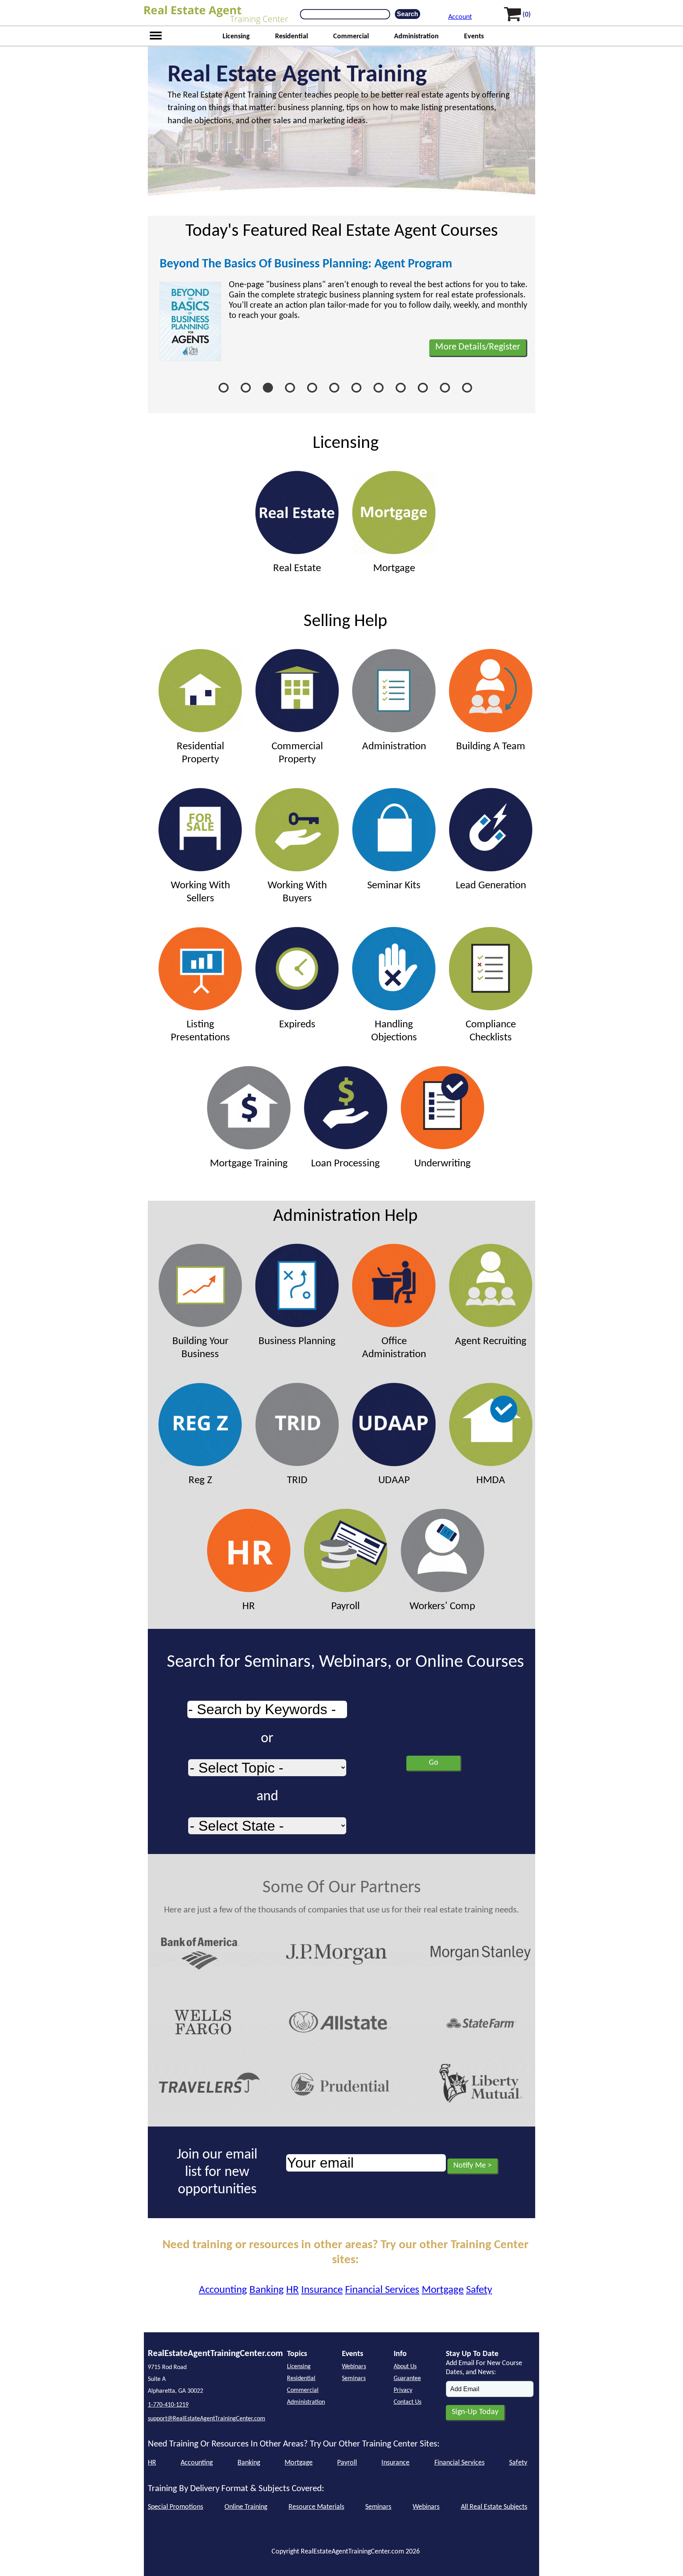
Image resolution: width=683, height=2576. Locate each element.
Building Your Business (200, 1348)
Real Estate (297, 569)
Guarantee (407, 2379)
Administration (416, 37)
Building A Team (491, 747)
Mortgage (394, 569)
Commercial (351, 37)
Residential (292, 37)
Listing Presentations (200, 1031)
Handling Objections (394, 1031)
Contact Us (408, 2402)
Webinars (354, 2367)
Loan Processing (345, 1164)
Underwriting (442, 1164)
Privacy (403, 2390)
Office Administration (394, 1348)
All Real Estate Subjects (494, 2507)
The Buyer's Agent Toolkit (226, 264)
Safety (479, 2290)
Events (474, 37)
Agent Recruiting (491, 1342)
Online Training (246, 2507)
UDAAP (394, 1481)
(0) (527, 15)
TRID (297, 1481)
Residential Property (200, 753)
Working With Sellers (200, 892)
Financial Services (382, 2290)
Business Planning (297, 1342)
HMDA (491, 1481)
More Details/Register (478, 347)
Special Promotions (175, 2507)
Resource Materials (316, 2507)
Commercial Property (297, 753)
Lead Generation (491, 886)
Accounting (223, 2290)
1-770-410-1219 (168, 2405)
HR (249, 1607)
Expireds (297, 1025)
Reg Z (200, 1481)
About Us (405, 2367)
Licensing (236, 37)
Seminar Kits (394, 886)
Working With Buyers (297, 892)
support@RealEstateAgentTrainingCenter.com (207, 2419)
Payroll (345, 1607)
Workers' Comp (442, 1607)
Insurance (322, 2290)
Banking (267, 2290)
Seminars (354, 2379)
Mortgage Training (249, 1164)
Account (460, 17)
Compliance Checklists (491, 1031)
